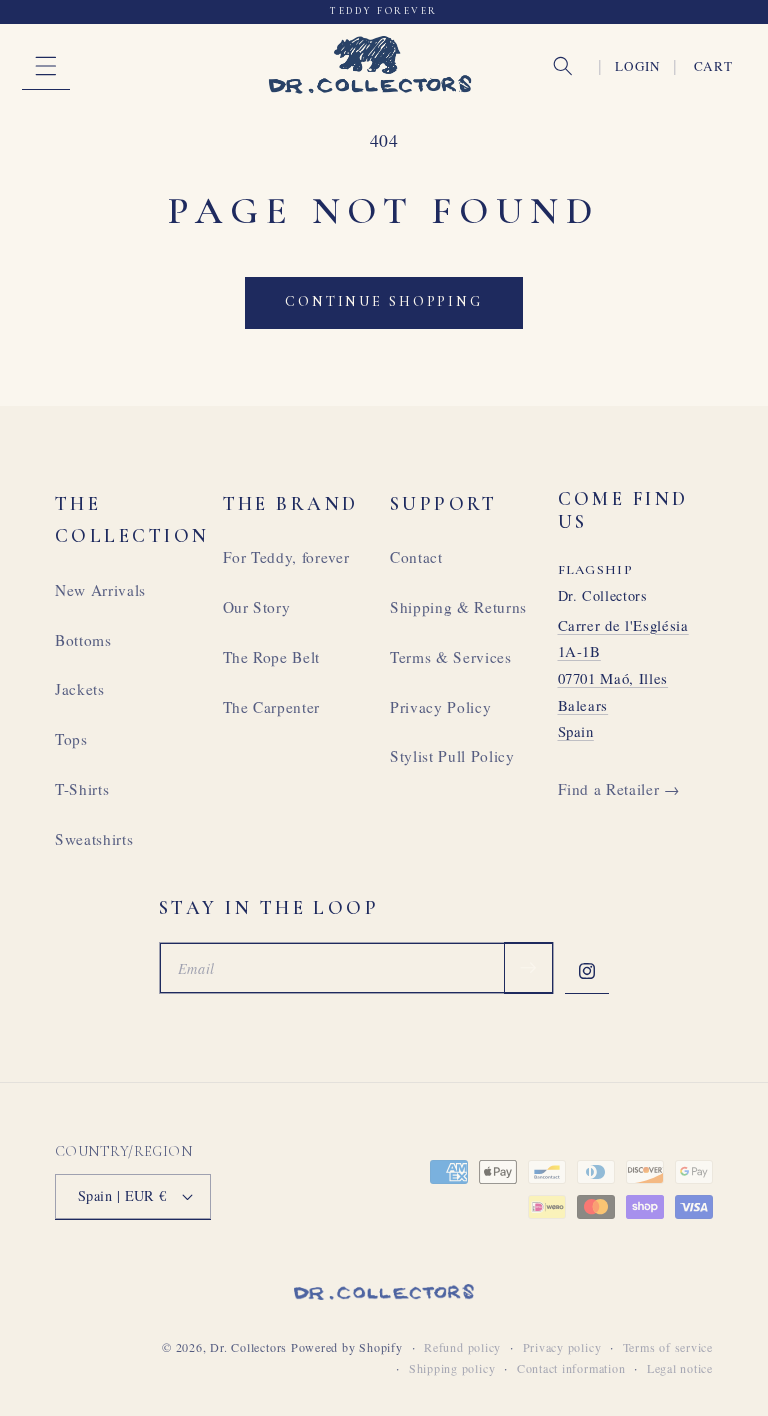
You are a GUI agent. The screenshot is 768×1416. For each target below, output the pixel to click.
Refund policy (462, 1347)
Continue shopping (384, 301)
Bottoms (83, 640)
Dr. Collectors (248, 1347)
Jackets (80, 689)
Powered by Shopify (347, 1347)
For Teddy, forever (286, 557)
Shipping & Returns (458, 607)
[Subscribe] (528, 968)
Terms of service (668, 1347)
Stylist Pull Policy (452, 756)
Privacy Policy (440, 707)
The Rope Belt (272, 657)
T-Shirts (82, 789)
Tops (71, 739)
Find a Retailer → (619, 789)
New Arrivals (100, 590)
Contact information (571, 1368)
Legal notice (680, 1368)
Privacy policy (562, 1347)
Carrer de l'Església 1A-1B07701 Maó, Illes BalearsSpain (623, 678)
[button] (46, 66)
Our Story (257, 607)
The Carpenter (272, 707)
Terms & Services (451, 657)
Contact (416, 557)
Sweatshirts (94, 839)
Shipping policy (452, 1368)
